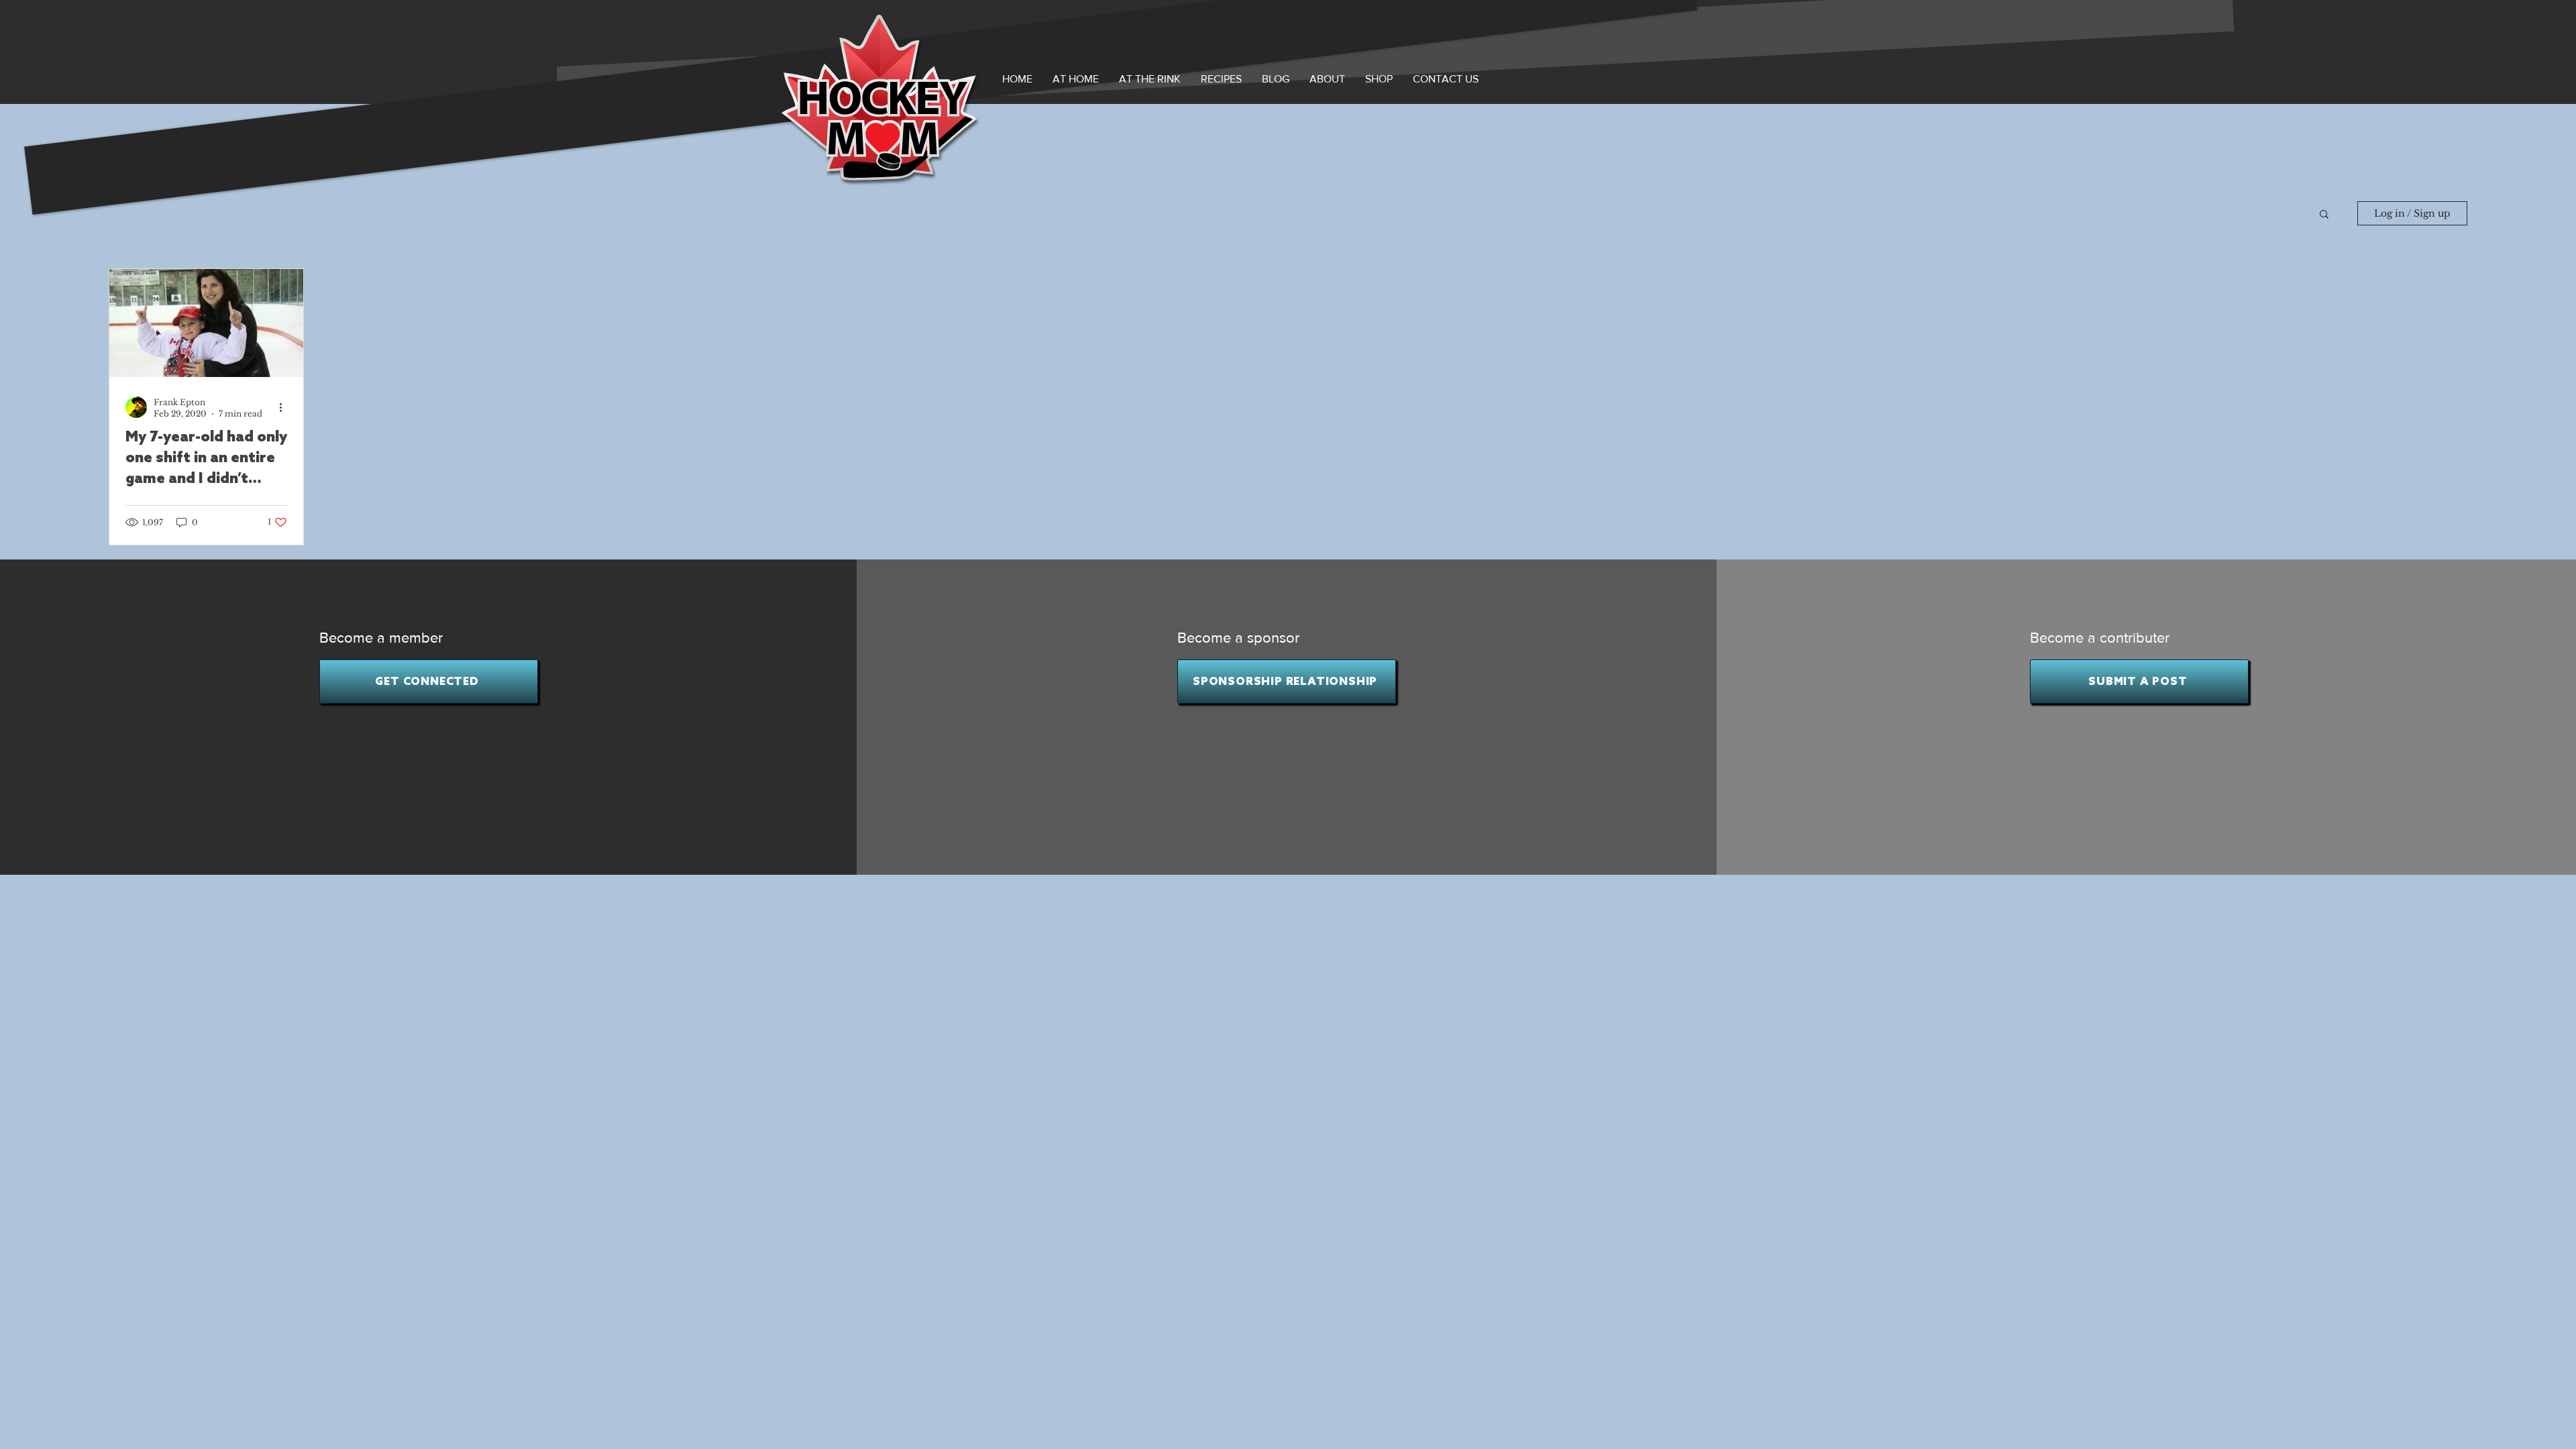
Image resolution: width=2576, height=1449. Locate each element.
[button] (1327, 79)
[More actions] (285, 407)
